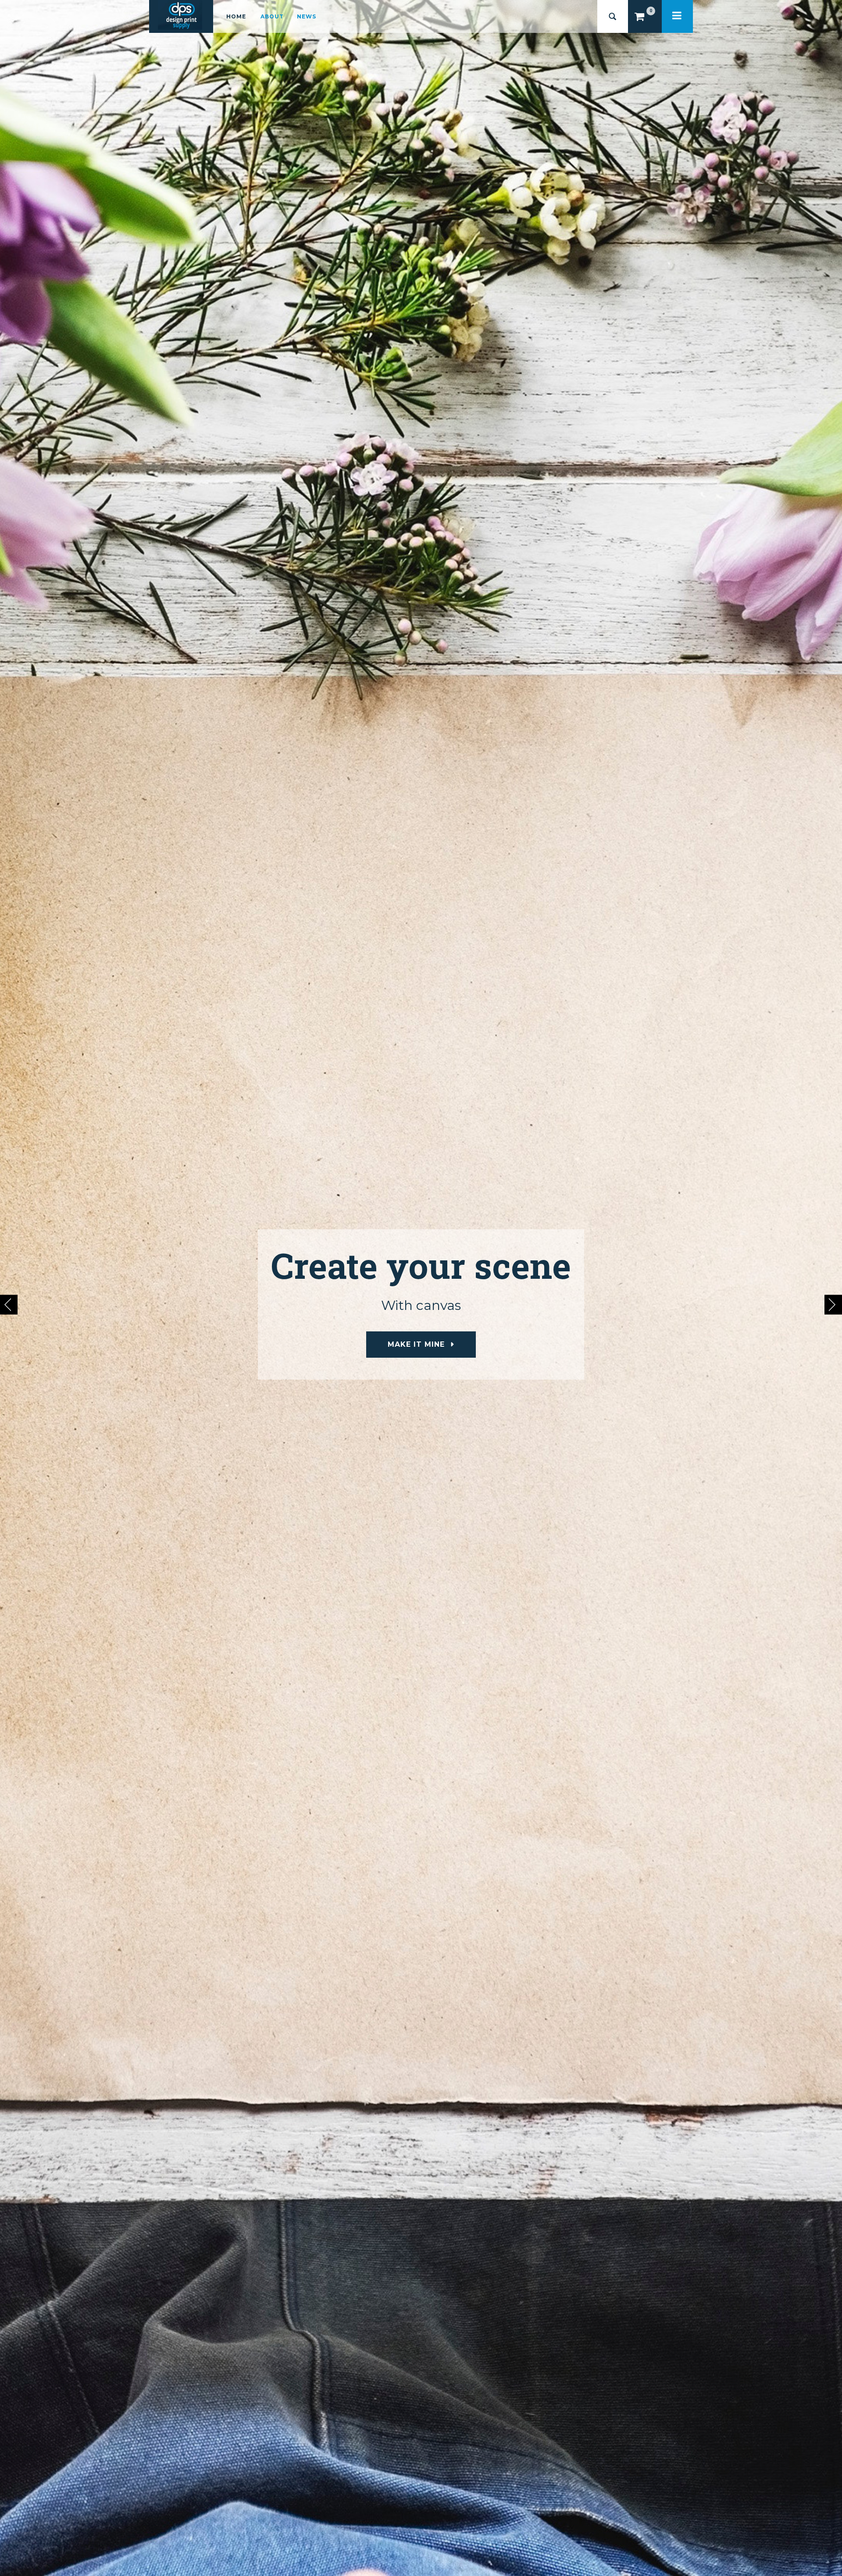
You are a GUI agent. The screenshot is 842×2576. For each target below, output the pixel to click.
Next (833, 1304)
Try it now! (416, 1344)
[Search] (613, 16)
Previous (9, 1304)
